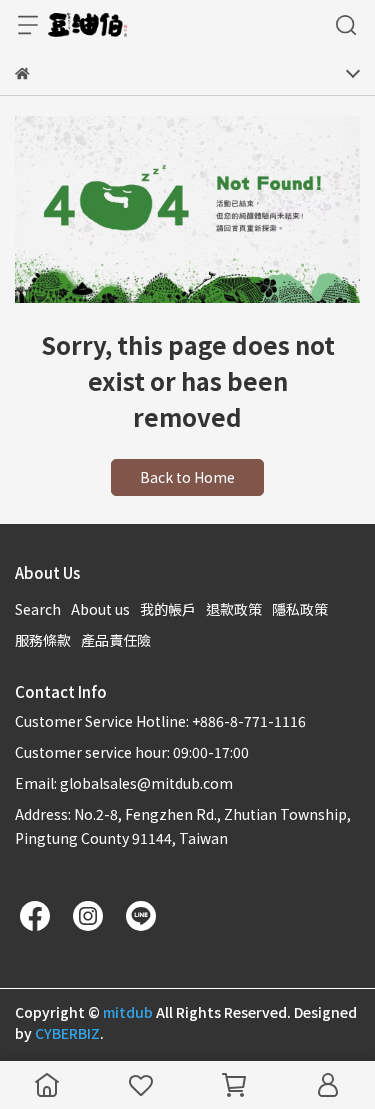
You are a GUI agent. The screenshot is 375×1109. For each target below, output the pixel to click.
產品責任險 (116, 640)
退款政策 (234, 609)
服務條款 (43, 640)
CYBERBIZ (67, 1033)
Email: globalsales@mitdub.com (124, 783)
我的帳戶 (168, 609)
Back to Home (187, 477)
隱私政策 (300, 609)
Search (38, 609)
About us (100, 609)
